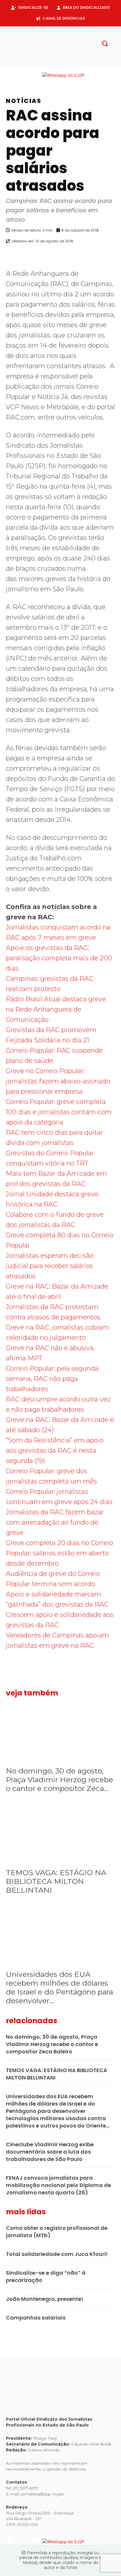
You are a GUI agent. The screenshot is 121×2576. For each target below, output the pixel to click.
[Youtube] (75, 66)
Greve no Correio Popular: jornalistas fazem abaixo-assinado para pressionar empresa (58, 1081)
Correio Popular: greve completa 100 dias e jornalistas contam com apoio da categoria (59, 1112)
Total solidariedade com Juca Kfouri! (57, 2254)
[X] (65, 66)
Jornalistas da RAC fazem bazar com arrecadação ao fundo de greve (55, 1522)
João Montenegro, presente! (45, 2299)
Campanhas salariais (36, 2318)
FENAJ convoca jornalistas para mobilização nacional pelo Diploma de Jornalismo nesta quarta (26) (58, 2185)
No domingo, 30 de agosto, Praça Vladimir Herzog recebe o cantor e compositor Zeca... (59, 1780)
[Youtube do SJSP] (38, 75)
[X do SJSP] (29, 75)
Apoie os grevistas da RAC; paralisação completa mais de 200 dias (59, 958)
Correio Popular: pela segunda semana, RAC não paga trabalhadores (52, 1379)
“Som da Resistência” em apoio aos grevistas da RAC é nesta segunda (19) (55, 1451)
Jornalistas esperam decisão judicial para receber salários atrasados (50, 1266)
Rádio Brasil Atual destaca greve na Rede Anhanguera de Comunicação (56, 1009)
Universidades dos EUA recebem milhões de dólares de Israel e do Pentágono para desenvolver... (59, 1987)
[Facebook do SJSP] (10, 75)
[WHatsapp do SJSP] (63, 75)
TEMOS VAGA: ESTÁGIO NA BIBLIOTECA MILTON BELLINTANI (56, 1881)
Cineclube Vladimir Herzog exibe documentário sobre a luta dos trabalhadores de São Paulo (50, 2152)
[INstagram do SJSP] (20, 75)
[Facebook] (46, 66)
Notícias (24, 101)
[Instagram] (56, 66)
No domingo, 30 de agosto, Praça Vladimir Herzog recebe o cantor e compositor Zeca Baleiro (52, 2044)
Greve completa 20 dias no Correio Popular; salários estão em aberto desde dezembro (59, 1553)
